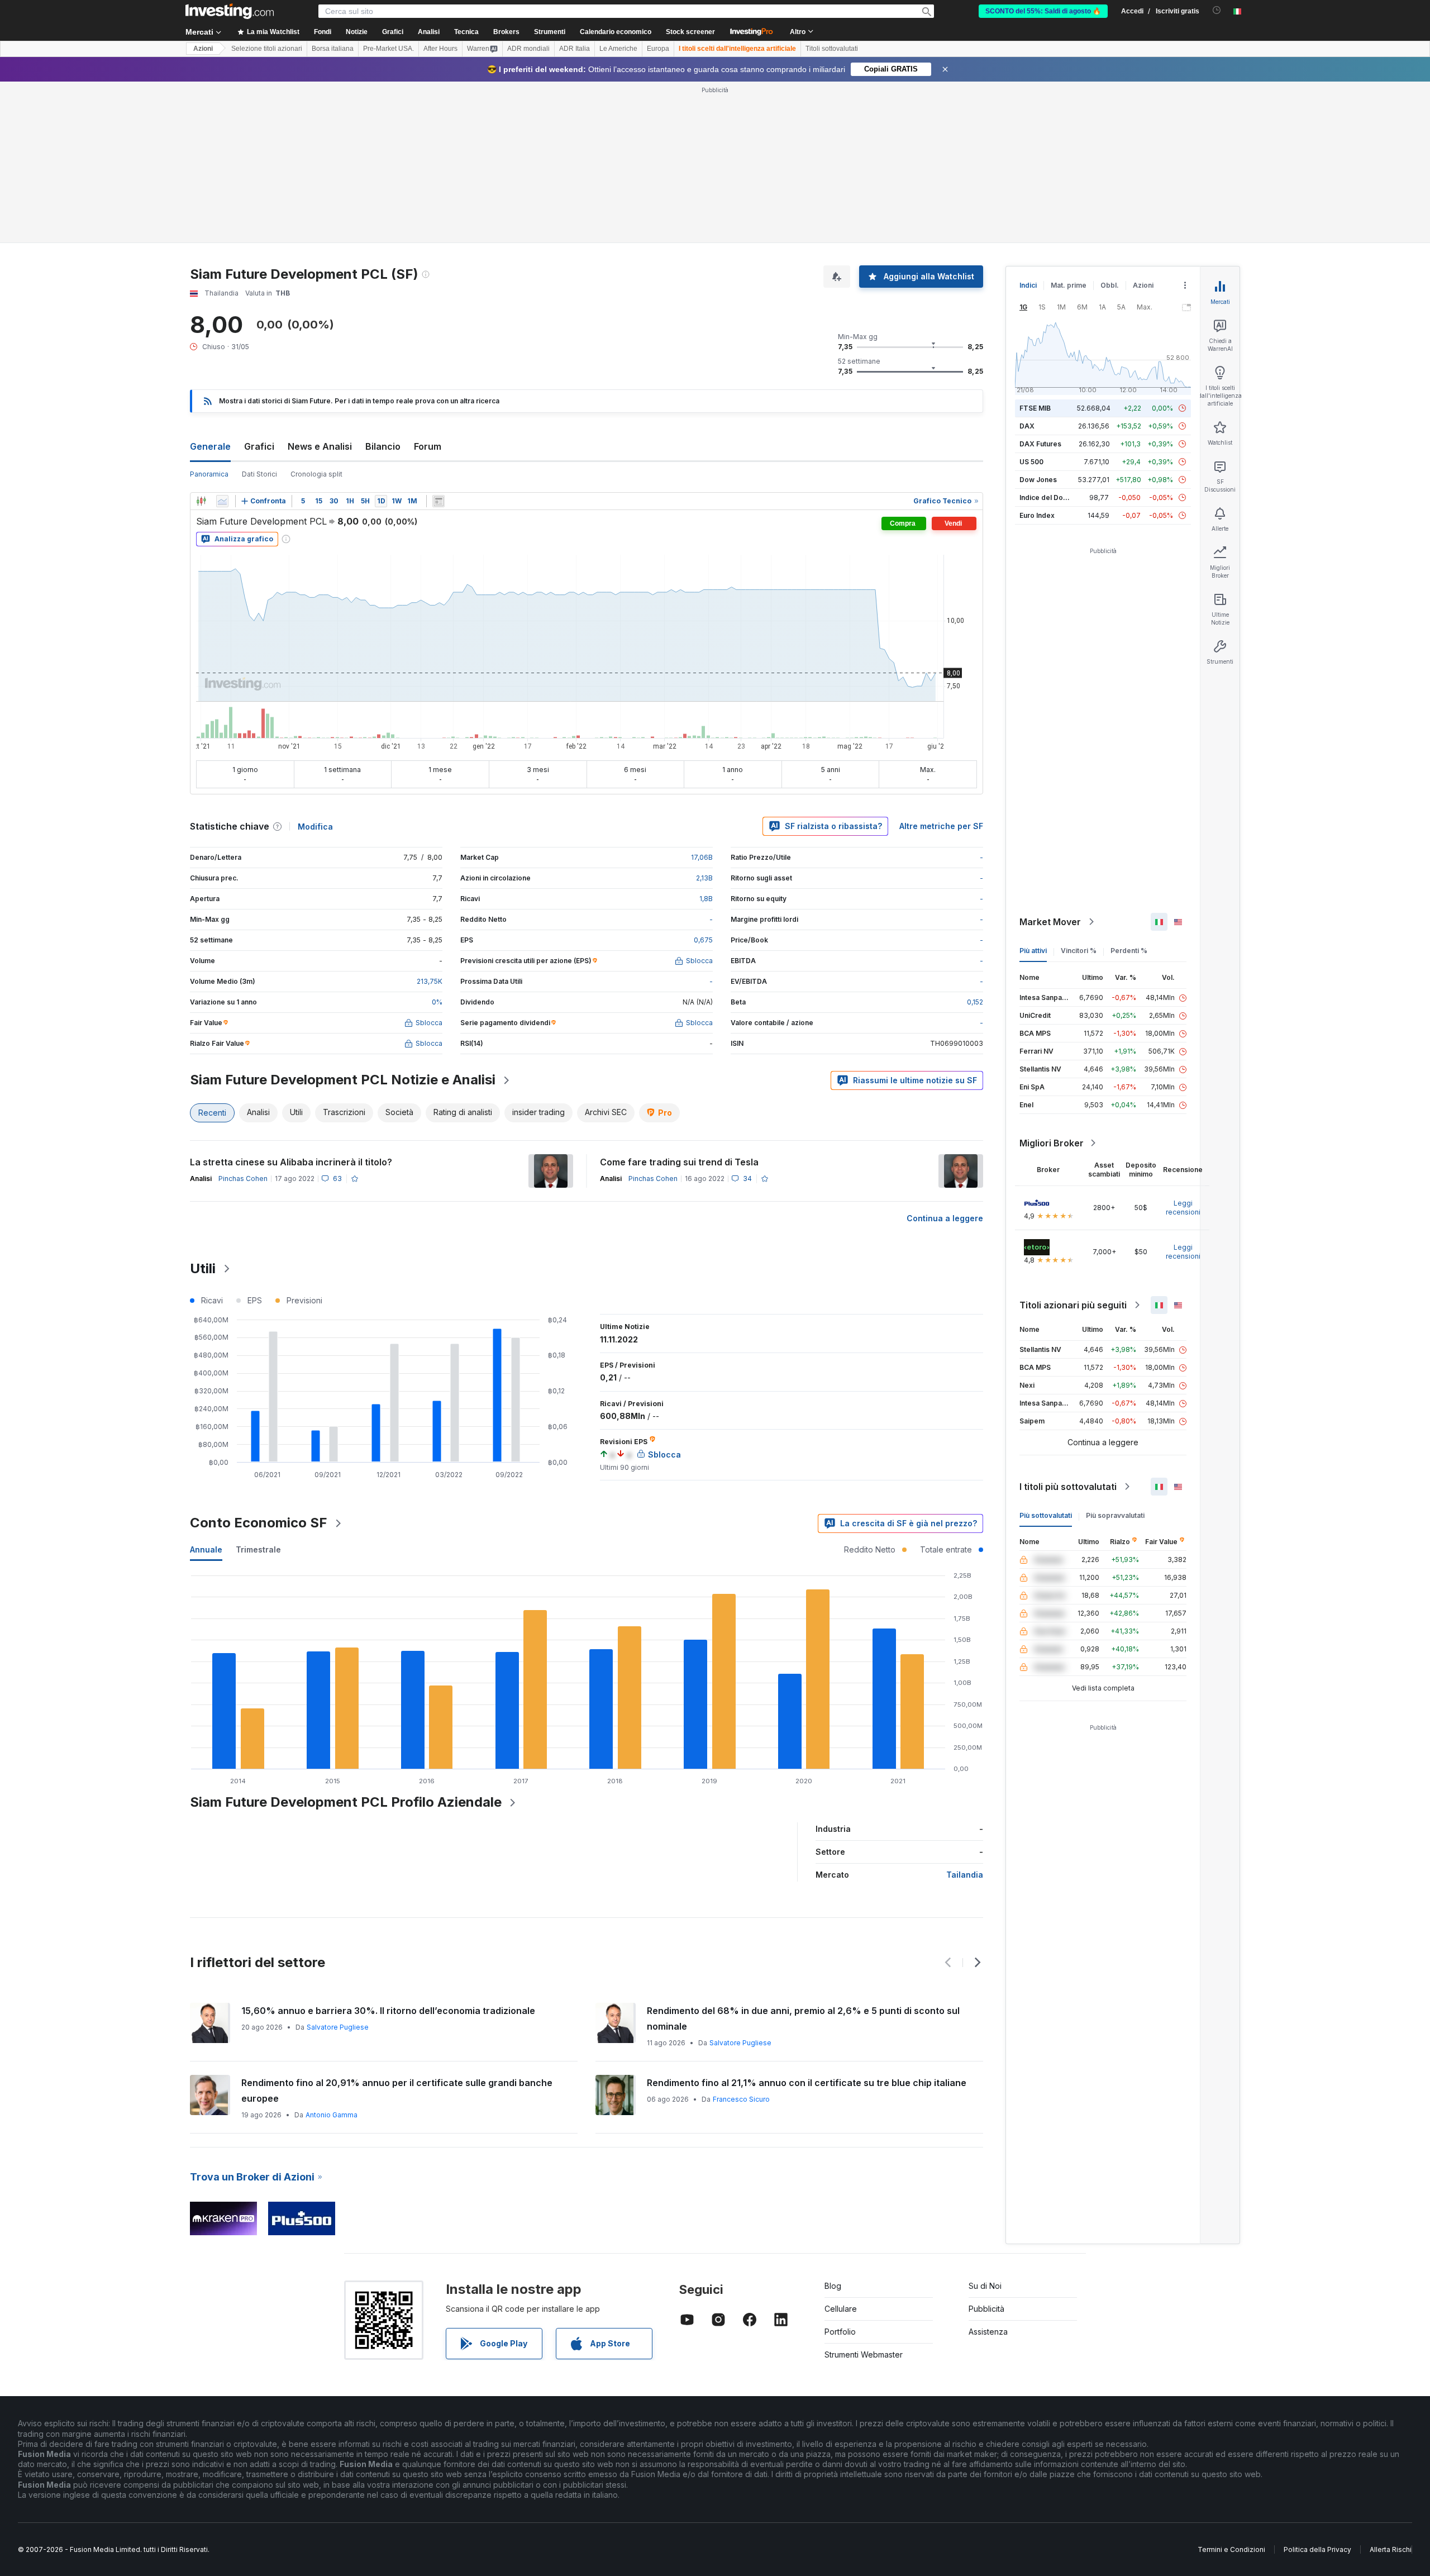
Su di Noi (985, 2286)
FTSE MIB (1035, 408)
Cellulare (841, 2309)
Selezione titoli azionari (267, 49)
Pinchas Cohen (243, 1179)
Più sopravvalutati (1115, 1515)
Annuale (206, 1549)
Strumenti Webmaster (864, 2354)
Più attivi (1033, 951)
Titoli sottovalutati (832, 49)
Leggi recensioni (1183, 1208)
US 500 (1031, 462)
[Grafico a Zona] (222, 501)
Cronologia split (316, 474)
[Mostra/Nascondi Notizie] (438, 501)
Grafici (259, 446)
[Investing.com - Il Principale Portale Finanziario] (230, 11)
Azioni (203, 49)
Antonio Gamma (332, 2115)
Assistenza (988, 2332)
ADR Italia (575, 49)
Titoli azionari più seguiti (1073, 1305)
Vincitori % (1079, 951)
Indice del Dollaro (1048, 497)
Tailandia (965, 1875)
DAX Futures (1040, 444)
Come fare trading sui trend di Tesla (679, 1162)
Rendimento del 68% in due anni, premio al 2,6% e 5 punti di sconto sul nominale (803, 2018)
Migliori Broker (1052, 1143)
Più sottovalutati (1046, 1515)
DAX (1027, 426)
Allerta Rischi (1391, 2549)
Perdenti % (1129, 951)
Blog (833, 2286)
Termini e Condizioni (1231, 2549)
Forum (428, 446)
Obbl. (1110, 285)
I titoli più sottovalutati (1068, 1487)
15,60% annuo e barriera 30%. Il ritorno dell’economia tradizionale (388, 2011)
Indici (1028, 285)
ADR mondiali (528, 49)
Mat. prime (1069, 285)
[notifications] (1217, 10)
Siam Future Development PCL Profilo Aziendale (346, 1802)
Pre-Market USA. (389, 49)
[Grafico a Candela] (201, 501)
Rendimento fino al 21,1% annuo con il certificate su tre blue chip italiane (807, 2083)
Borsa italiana (333, 49)
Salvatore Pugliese (338, 2027)
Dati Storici (259, 474)
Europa (658, 49)
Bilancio (383, 446)
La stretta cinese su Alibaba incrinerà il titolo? (291, 1162)
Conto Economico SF (259, 1523)
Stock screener (690, 32)
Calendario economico (616, 32)
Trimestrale (258, 1549)
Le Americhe (618, 49)
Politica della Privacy (1317, 2549)
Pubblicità (986, 2309)
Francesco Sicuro (741, 2099)
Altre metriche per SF (941, 826)
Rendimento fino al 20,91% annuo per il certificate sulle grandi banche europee (397, 2091)
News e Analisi (320, 446)
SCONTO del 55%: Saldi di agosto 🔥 (1043, 11)
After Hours (440, 49)
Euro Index (1037, 515)
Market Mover (1050, 922)
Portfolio (840, 2332)
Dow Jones (1038, 480)
